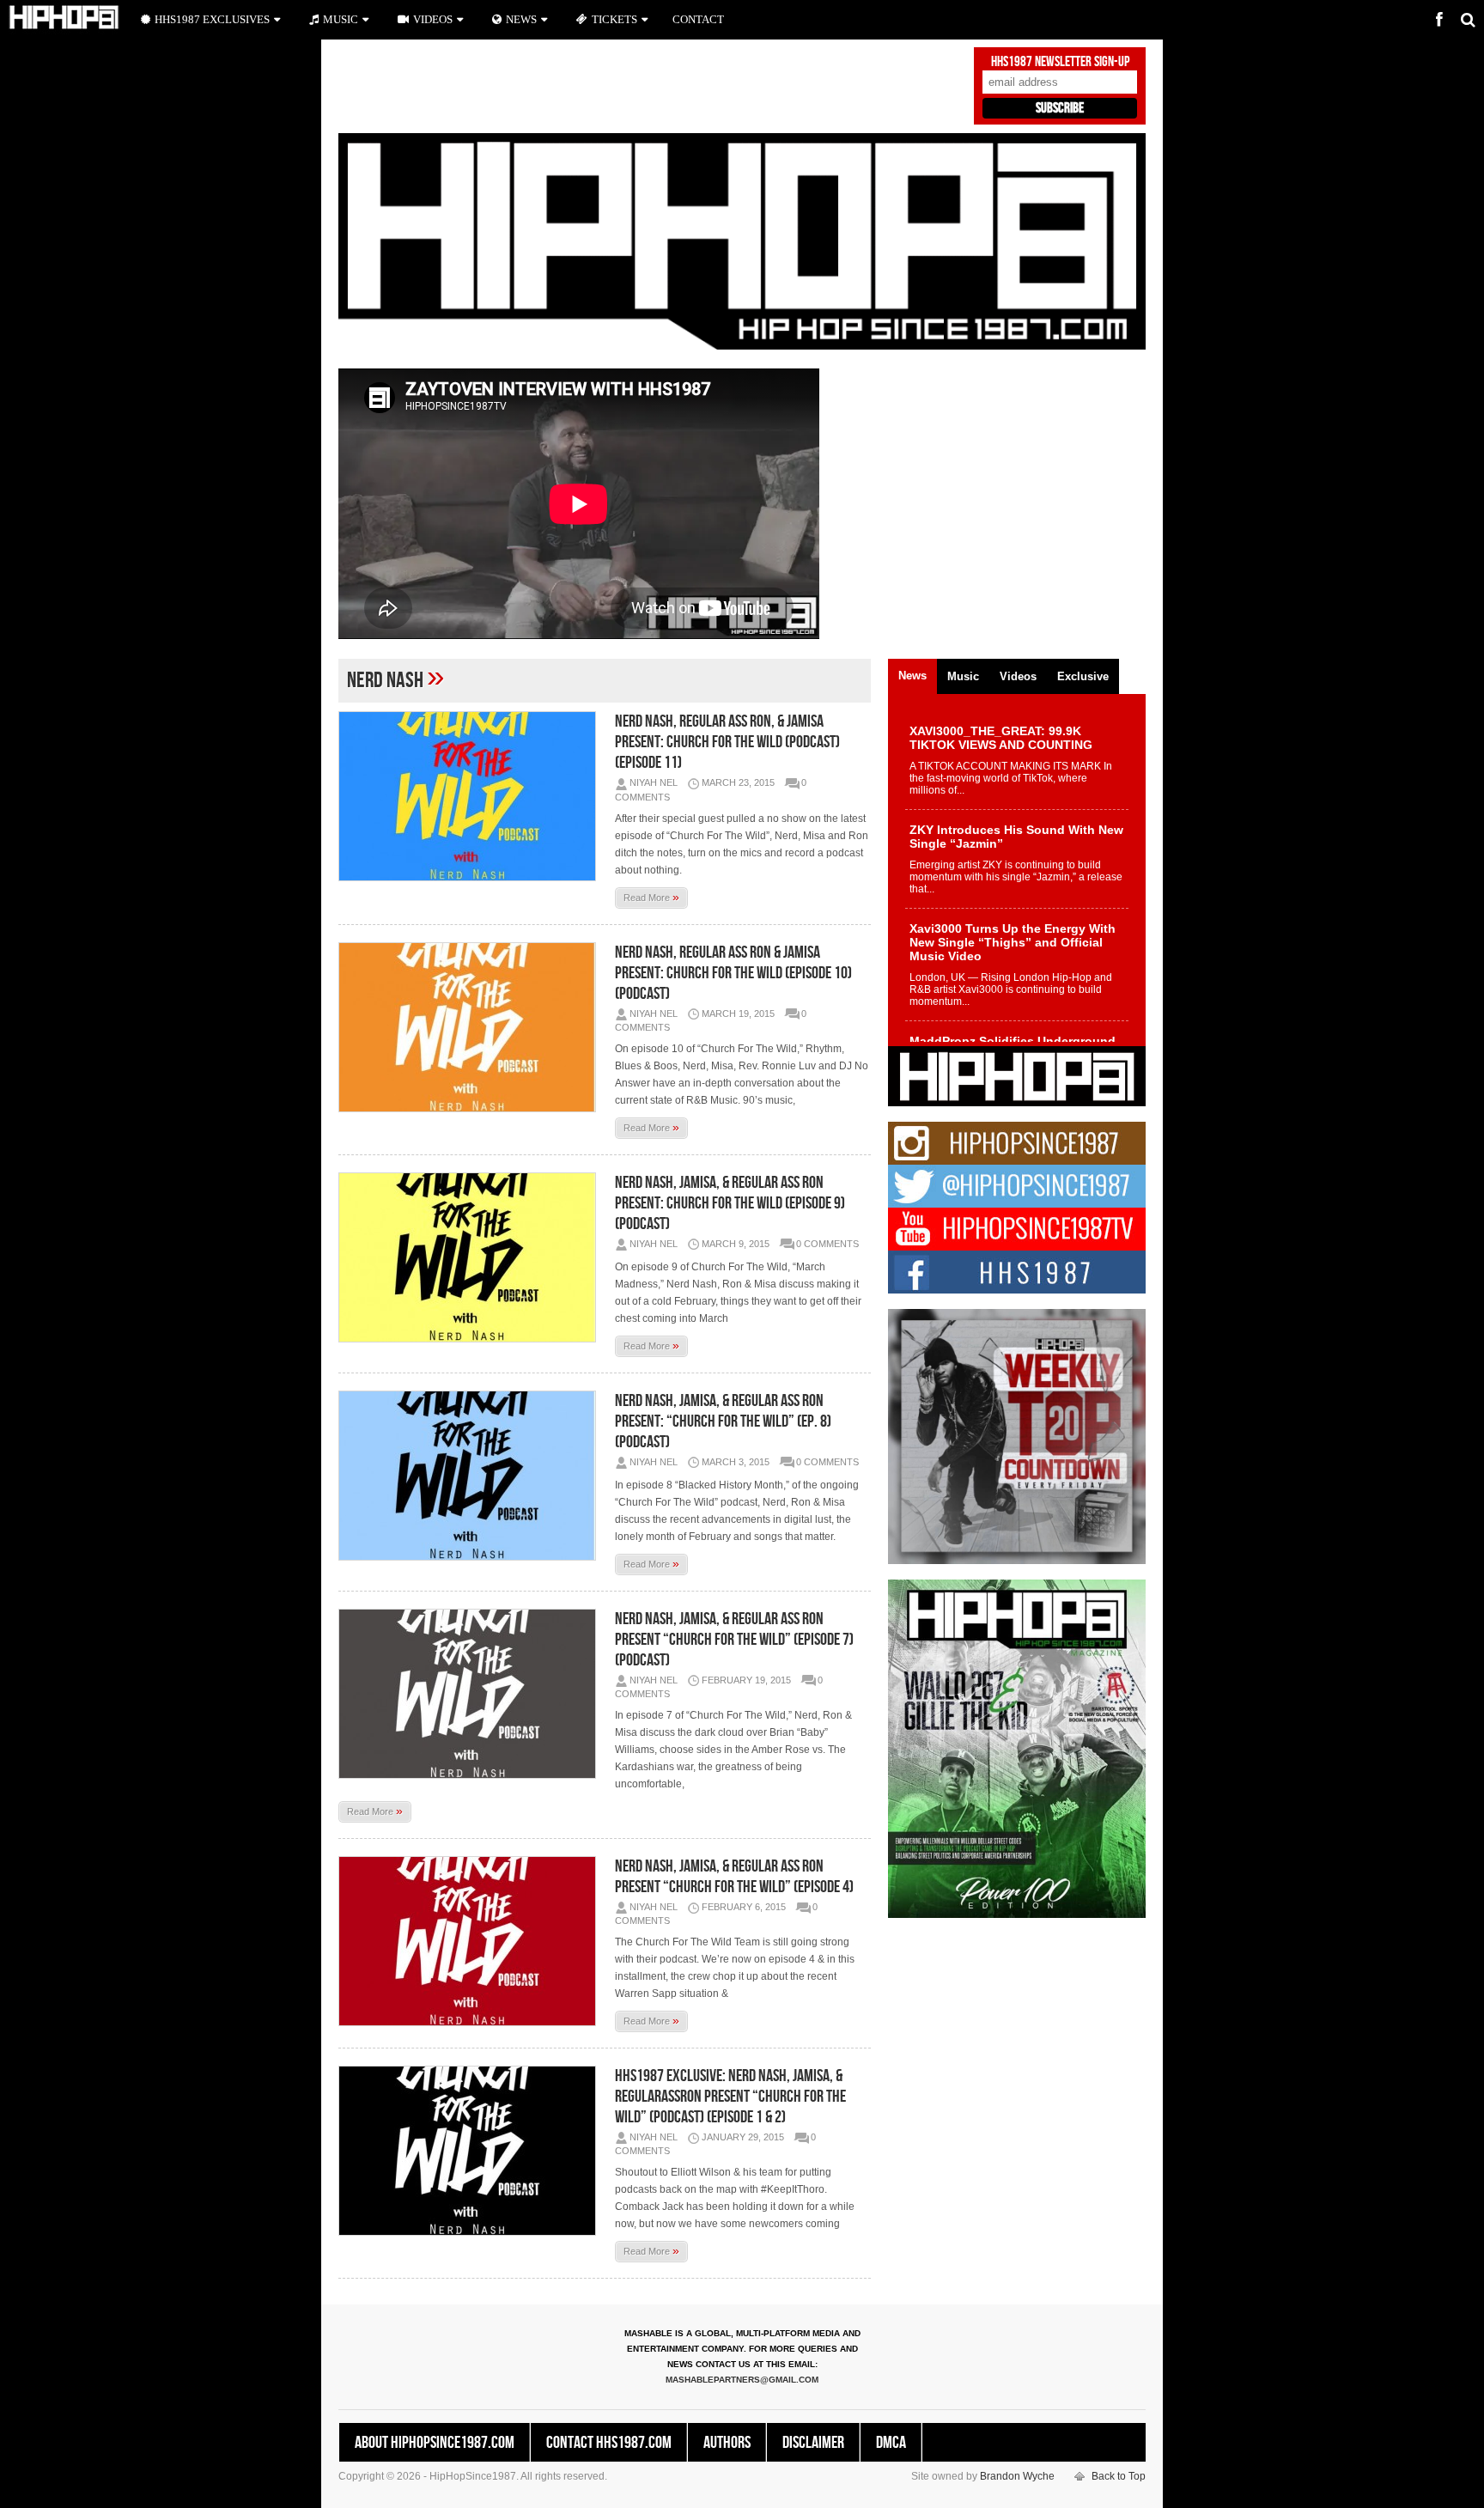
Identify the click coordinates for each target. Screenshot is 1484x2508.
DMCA (891, 2443)
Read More (651, 897)
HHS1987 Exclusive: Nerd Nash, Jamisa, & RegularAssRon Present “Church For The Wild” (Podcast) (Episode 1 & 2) (730, 2097)
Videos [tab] (1018, 676)
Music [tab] (963, 676)
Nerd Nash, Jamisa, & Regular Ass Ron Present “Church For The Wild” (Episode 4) (734, 1877)
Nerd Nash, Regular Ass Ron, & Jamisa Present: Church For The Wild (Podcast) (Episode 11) (727, 742)
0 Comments (827, 1244)
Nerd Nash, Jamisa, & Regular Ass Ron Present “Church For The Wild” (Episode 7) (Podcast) (734, 1640)
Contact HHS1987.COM (609, 2443)
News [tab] (912, 676)
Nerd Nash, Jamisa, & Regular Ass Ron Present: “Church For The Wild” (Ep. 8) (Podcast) (723, 1421)
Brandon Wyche (1017, 2476)
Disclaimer (813, 2443)
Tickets (614, 19)
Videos (433, 19)
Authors (727, 2443)
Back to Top (1119, 2476)
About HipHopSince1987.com (435, 2443)
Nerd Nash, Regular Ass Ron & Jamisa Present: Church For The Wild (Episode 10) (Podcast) (733, 973)
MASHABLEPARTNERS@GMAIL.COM (742, 2380)
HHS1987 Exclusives (212, 19)
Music (341, 19)
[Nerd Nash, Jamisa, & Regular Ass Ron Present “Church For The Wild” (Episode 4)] (471, 1941)
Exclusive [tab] (1083, 676)
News (521, 19)
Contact (698, 19)
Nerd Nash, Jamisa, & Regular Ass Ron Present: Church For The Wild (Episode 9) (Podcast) (730, 1203)
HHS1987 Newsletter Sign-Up (1060, 62)
